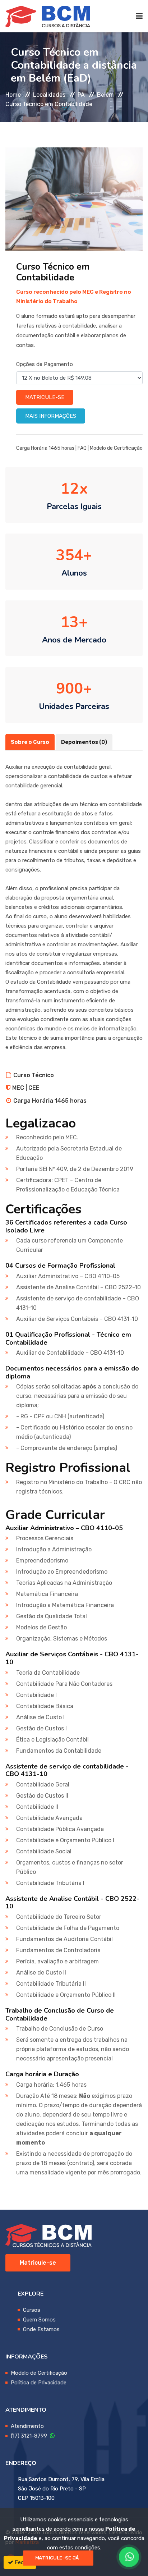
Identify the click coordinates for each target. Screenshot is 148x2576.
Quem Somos (39, 2320)
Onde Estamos (41, 2329)
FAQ (82, 448)
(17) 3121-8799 (30, 2436)
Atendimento (27, 2426)
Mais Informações (51, 416)
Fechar (22, 2562)
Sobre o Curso (30, 742)
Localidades (49, 95)
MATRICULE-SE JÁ (57, 2558)
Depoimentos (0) (84, 742)
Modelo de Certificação (116, 448)
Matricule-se (45, 397)
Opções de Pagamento (45, 364)
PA (81, 95)
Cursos (32, 2310)
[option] (74, 199)
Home (13, 95)
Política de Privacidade (39, 2383)
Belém (105, 95)
